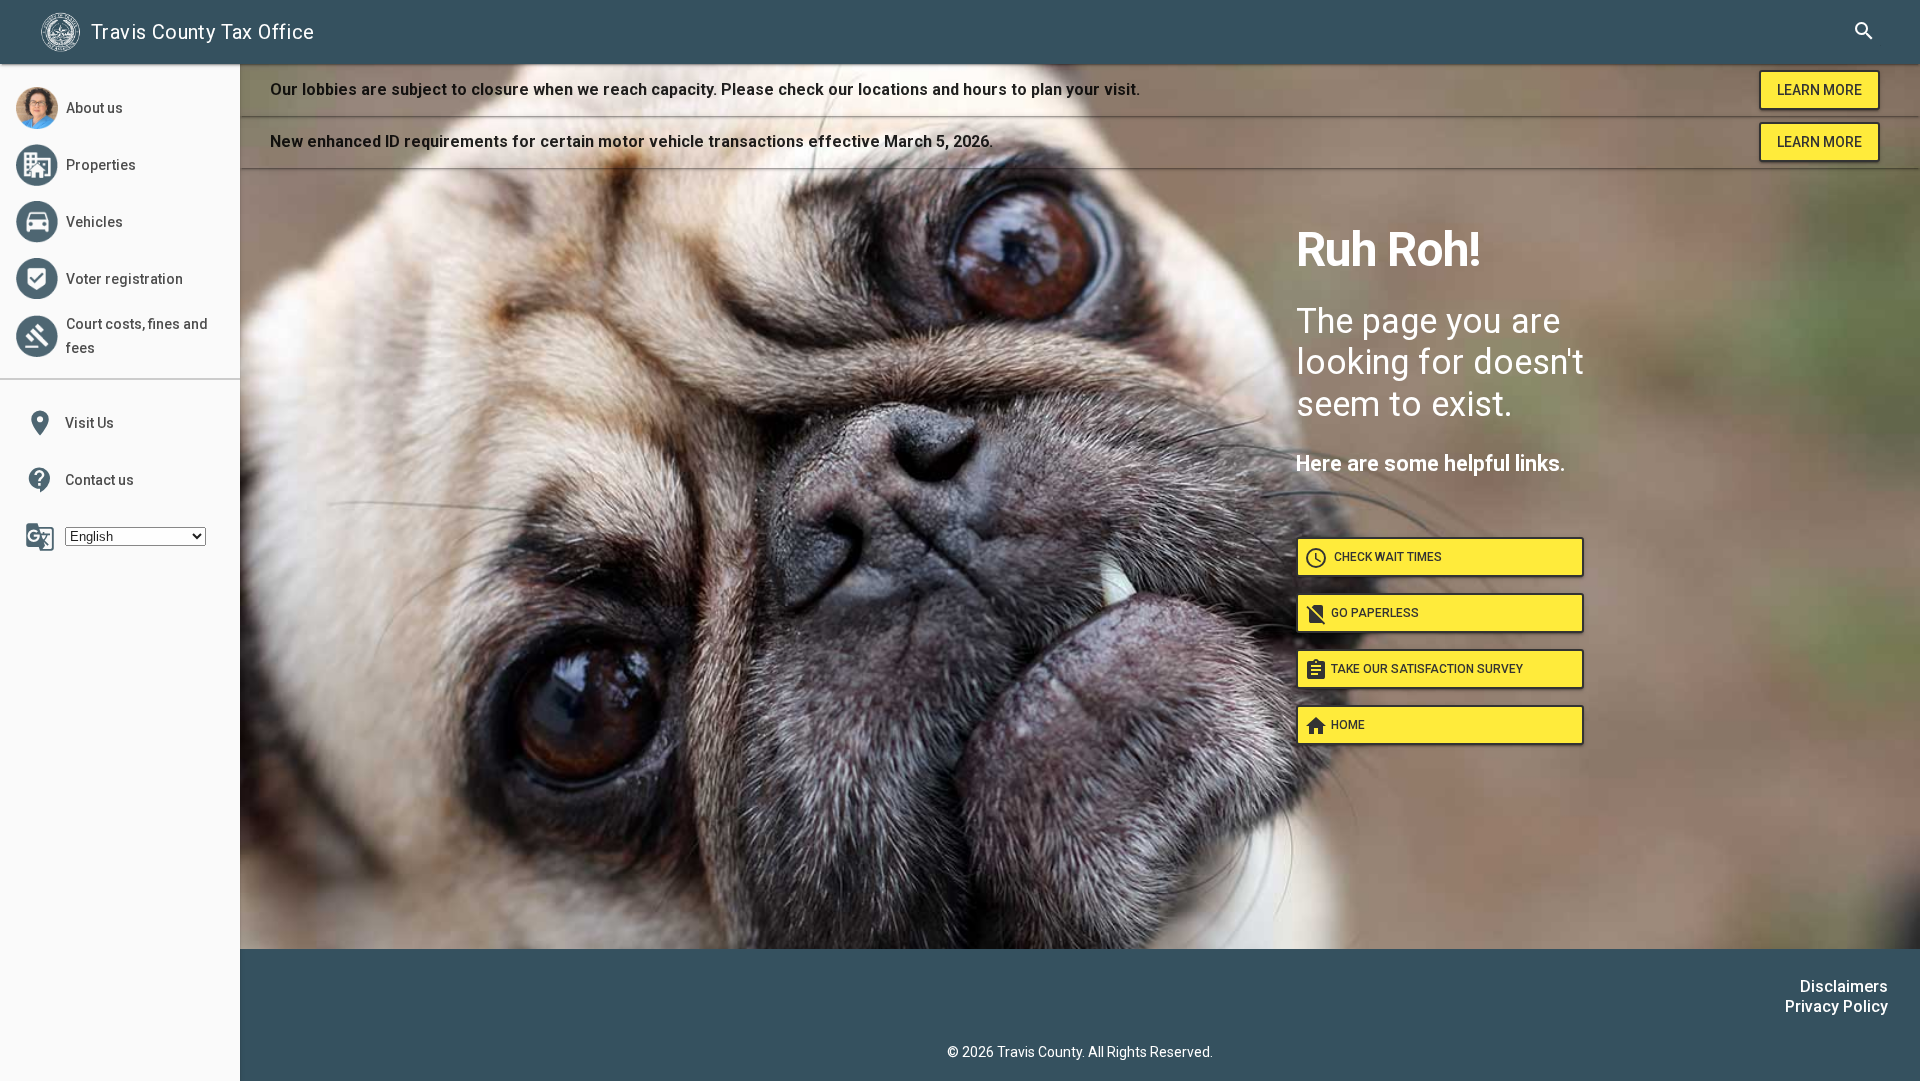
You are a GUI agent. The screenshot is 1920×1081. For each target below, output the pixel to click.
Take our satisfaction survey (1413, 670)
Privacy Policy (1836, 1006)
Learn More (1819, 90)
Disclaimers (1844, 986)
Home (1334, 726)
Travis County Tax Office (203, 32)
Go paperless (1361, 614)
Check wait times (1373, 558)
